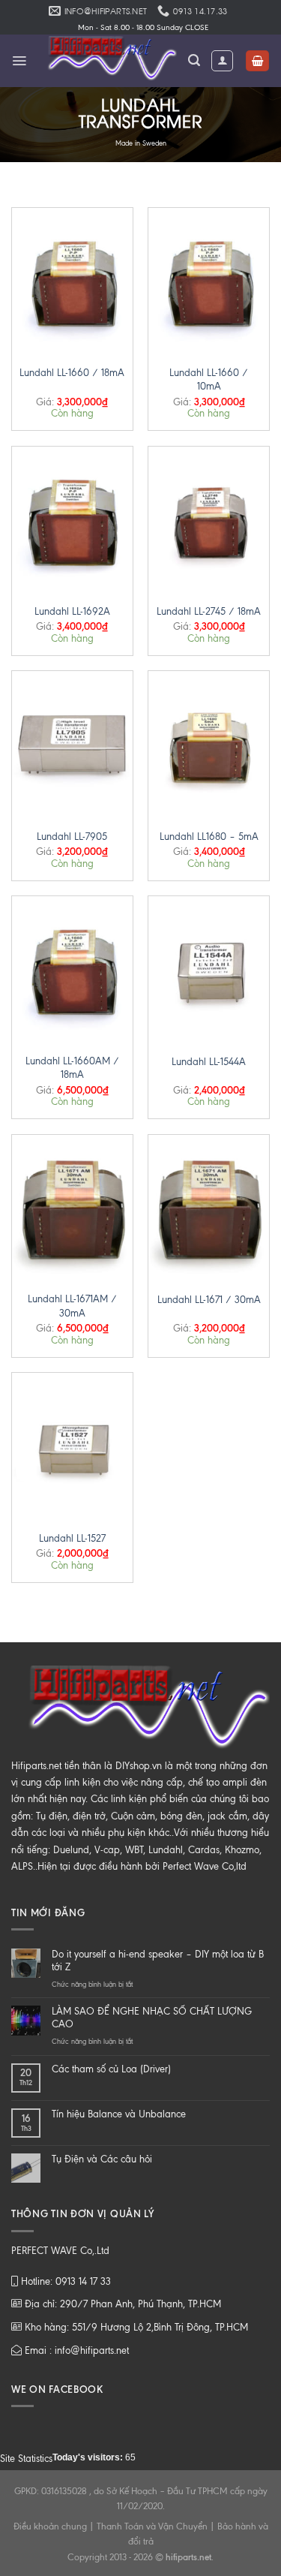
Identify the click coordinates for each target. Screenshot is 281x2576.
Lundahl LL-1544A (209, 1062)
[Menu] (19, 61)
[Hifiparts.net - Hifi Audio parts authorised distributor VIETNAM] (108, 61)
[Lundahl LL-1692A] (72, 519)
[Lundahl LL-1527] (72, 1445)
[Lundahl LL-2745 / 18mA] (209, 519)
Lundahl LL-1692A (72, 611)
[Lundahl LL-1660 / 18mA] (72, 280)
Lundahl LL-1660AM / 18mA (72, 1068)
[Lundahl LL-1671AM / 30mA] (72, 1207)
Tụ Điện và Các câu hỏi (102, 2159)
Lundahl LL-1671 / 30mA (209, 1300)
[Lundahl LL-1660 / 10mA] (209, 280)
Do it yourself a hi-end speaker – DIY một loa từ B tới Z (158, 1961)
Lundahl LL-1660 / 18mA (72, 373)
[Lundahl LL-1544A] (209, 969)
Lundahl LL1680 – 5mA (209, 837)
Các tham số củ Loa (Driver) (111, 2069)
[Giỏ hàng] (257, 61)
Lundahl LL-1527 (72, 1538)
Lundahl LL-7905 (72, 837)
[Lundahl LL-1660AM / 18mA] (72, 969)
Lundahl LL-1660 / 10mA (209, 379)
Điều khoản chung (50, 2526)
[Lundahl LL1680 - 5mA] (209, 743)
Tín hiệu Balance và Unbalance (119, 2114)
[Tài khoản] (222, 61)
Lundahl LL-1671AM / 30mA (72, 1306)
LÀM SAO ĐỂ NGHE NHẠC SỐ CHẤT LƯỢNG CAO (152, 2018)
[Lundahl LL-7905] (72, 743)
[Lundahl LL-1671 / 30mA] (209, 1207)
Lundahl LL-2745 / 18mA (209, 611)
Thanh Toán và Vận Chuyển (152, 2526)
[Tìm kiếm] (194, 60)
